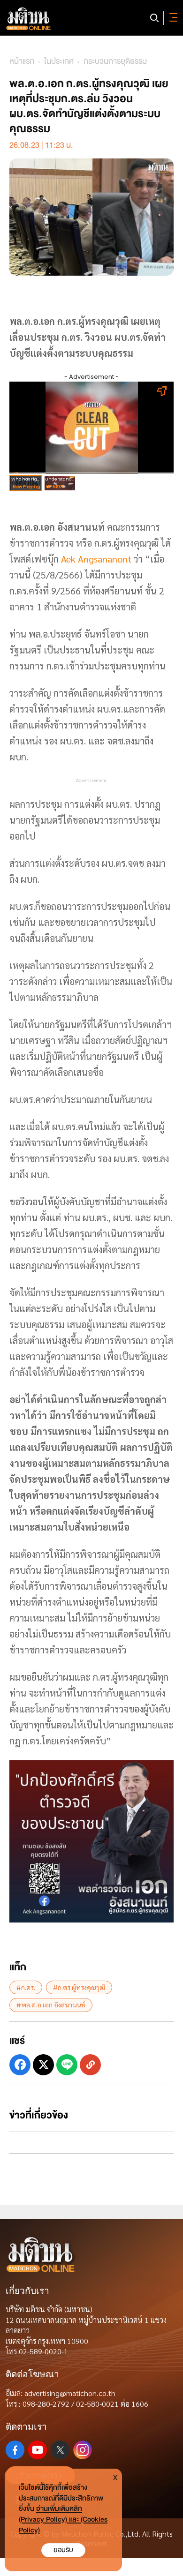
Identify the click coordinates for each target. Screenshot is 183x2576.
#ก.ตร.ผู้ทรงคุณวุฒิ (79, 1987)
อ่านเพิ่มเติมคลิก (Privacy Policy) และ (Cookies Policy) (63, 2520)
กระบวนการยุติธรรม (115, 61)
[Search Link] (154, 18)
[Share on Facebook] (20, 2065)
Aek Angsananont (96, 559)
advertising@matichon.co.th (70, 2393)
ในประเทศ (59, 61)
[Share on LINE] (67, 2065)
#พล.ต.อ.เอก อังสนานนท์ (51, 2005)
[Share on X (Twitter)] (43, 2065)
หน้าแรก (22, 61)
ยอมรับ (63, 2550)
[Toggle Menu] (172, 18)
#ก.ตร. (26, 1987)
